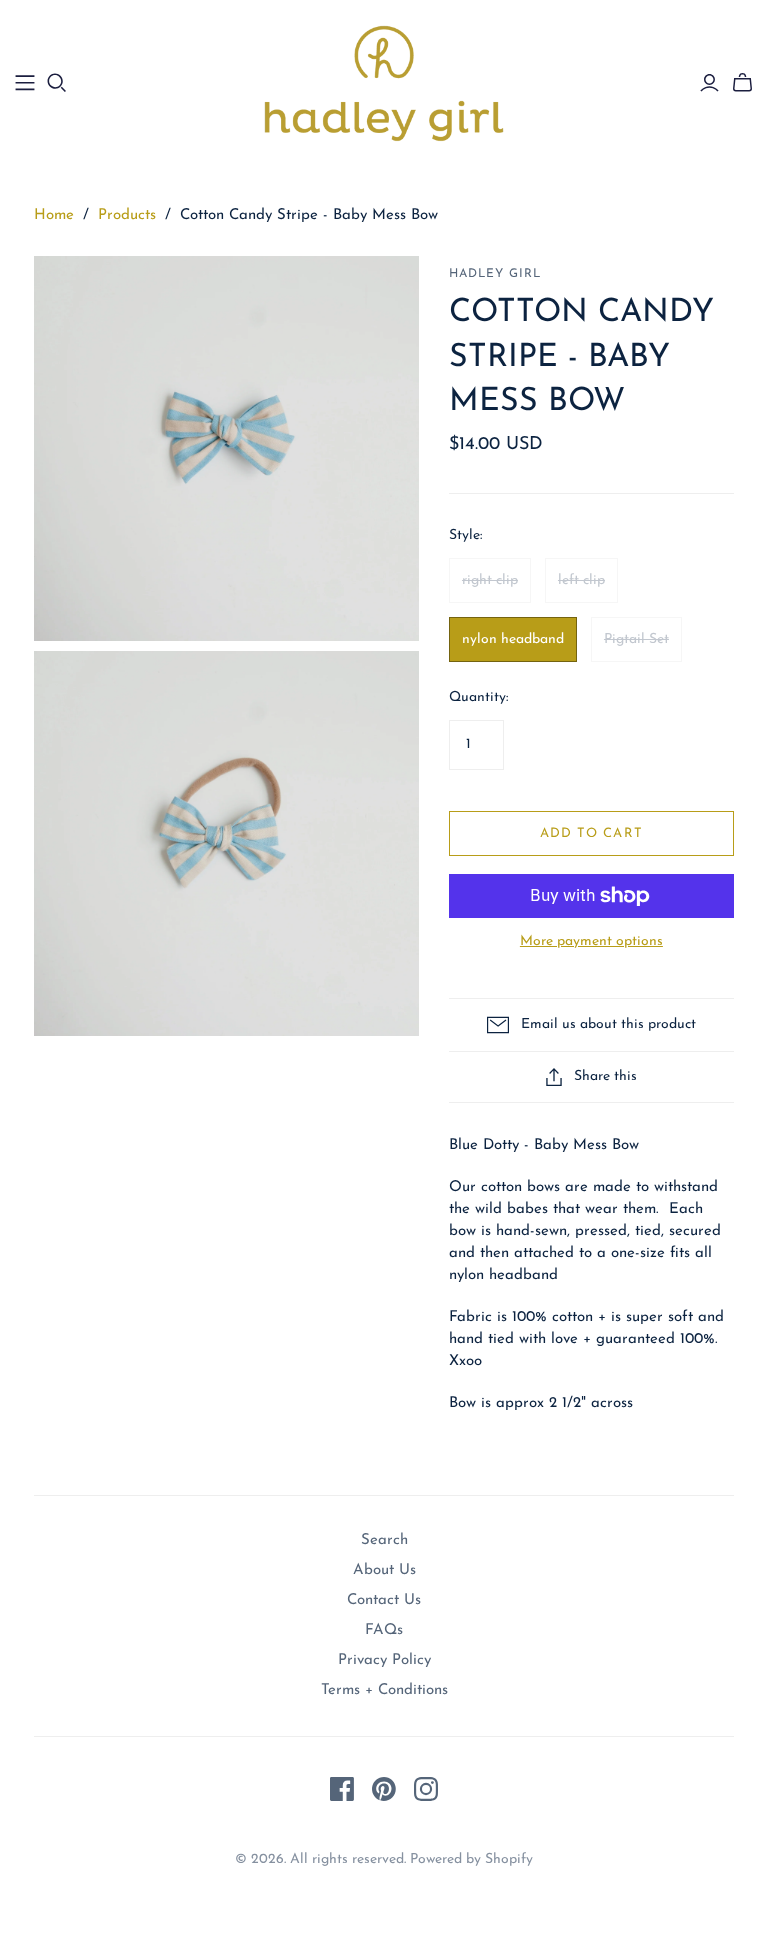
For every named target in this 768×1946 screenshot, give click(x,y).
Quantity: (478, 697)
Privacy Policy (384, 1660)
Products (127, 215)
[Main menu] (25, 83)
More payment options (591, 941)
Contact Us (384, 1600)
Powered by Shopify (471, 1859)
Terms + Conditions (384, 1690)
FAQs (384, 1630)
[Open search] (57, 83)
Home (54, 215)
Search (384, 1540)
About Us (384, 1570)
